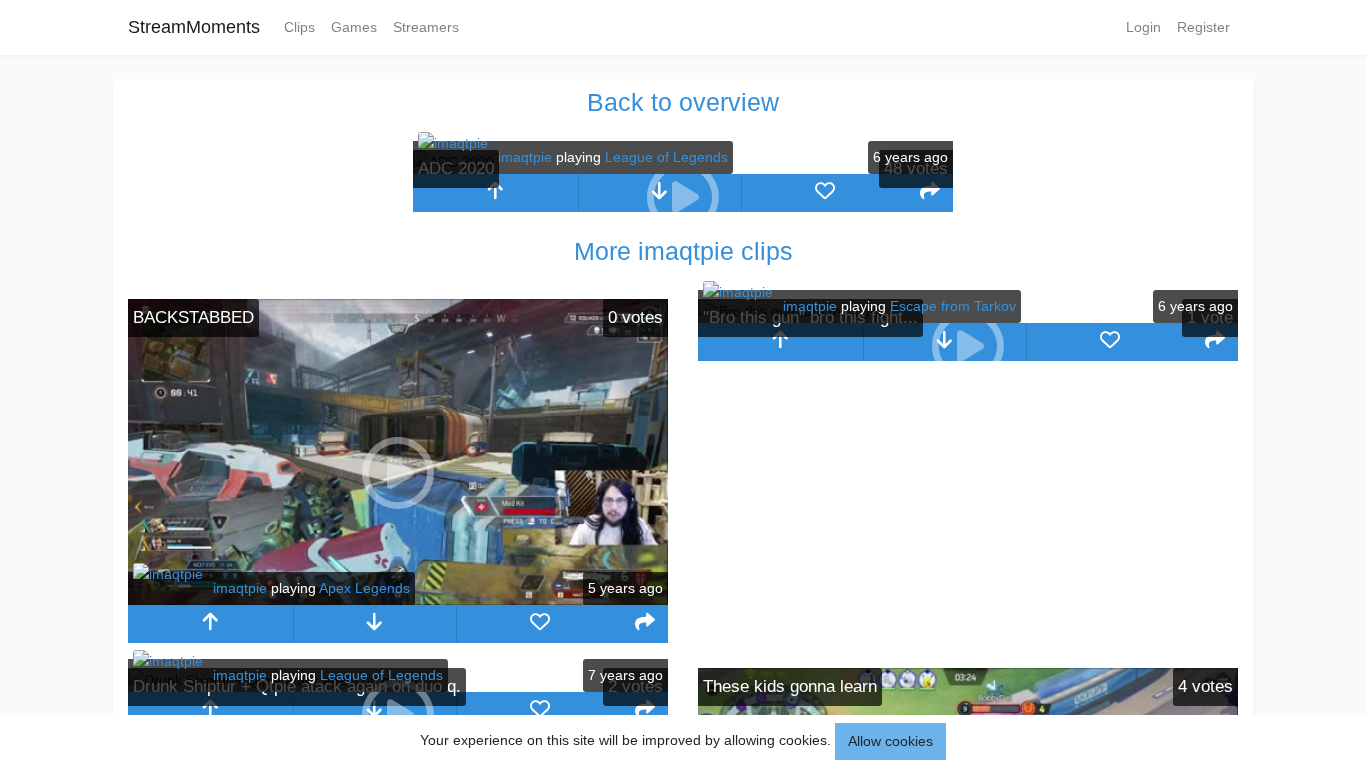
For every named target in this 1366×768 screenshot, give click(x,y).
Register (1203, 27)
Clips (299, 27)
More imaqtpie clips (683, 251)
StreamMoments (194, 27)
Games (354, 27)
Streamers (426, 27)
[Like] (824, 193)
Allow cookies (890, 741)
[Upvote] (495, 193)
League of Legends (666, 157)
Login (1143, 27)
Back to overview (683, 102)
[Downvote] (375, 624)
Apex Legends (364, 588)
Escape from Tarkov (953, 306)
